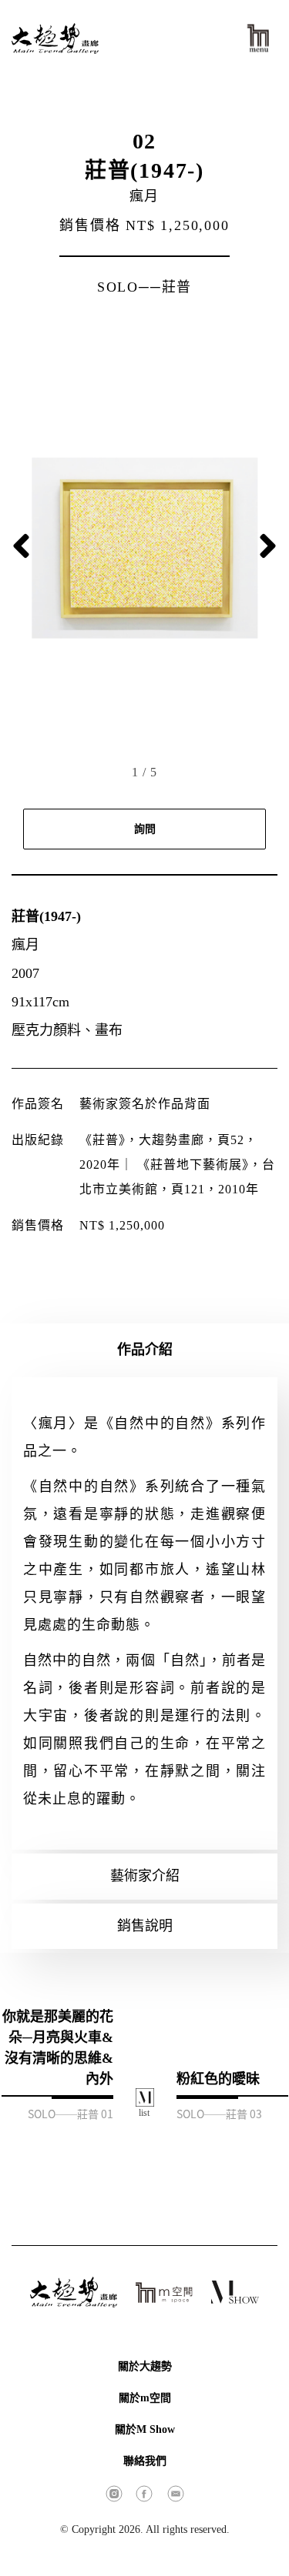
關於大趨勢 (145, 2366)
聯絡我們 (145, 2461)
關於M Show (145, 2429)
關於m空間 (145, 2398)
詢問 (145, 829)
